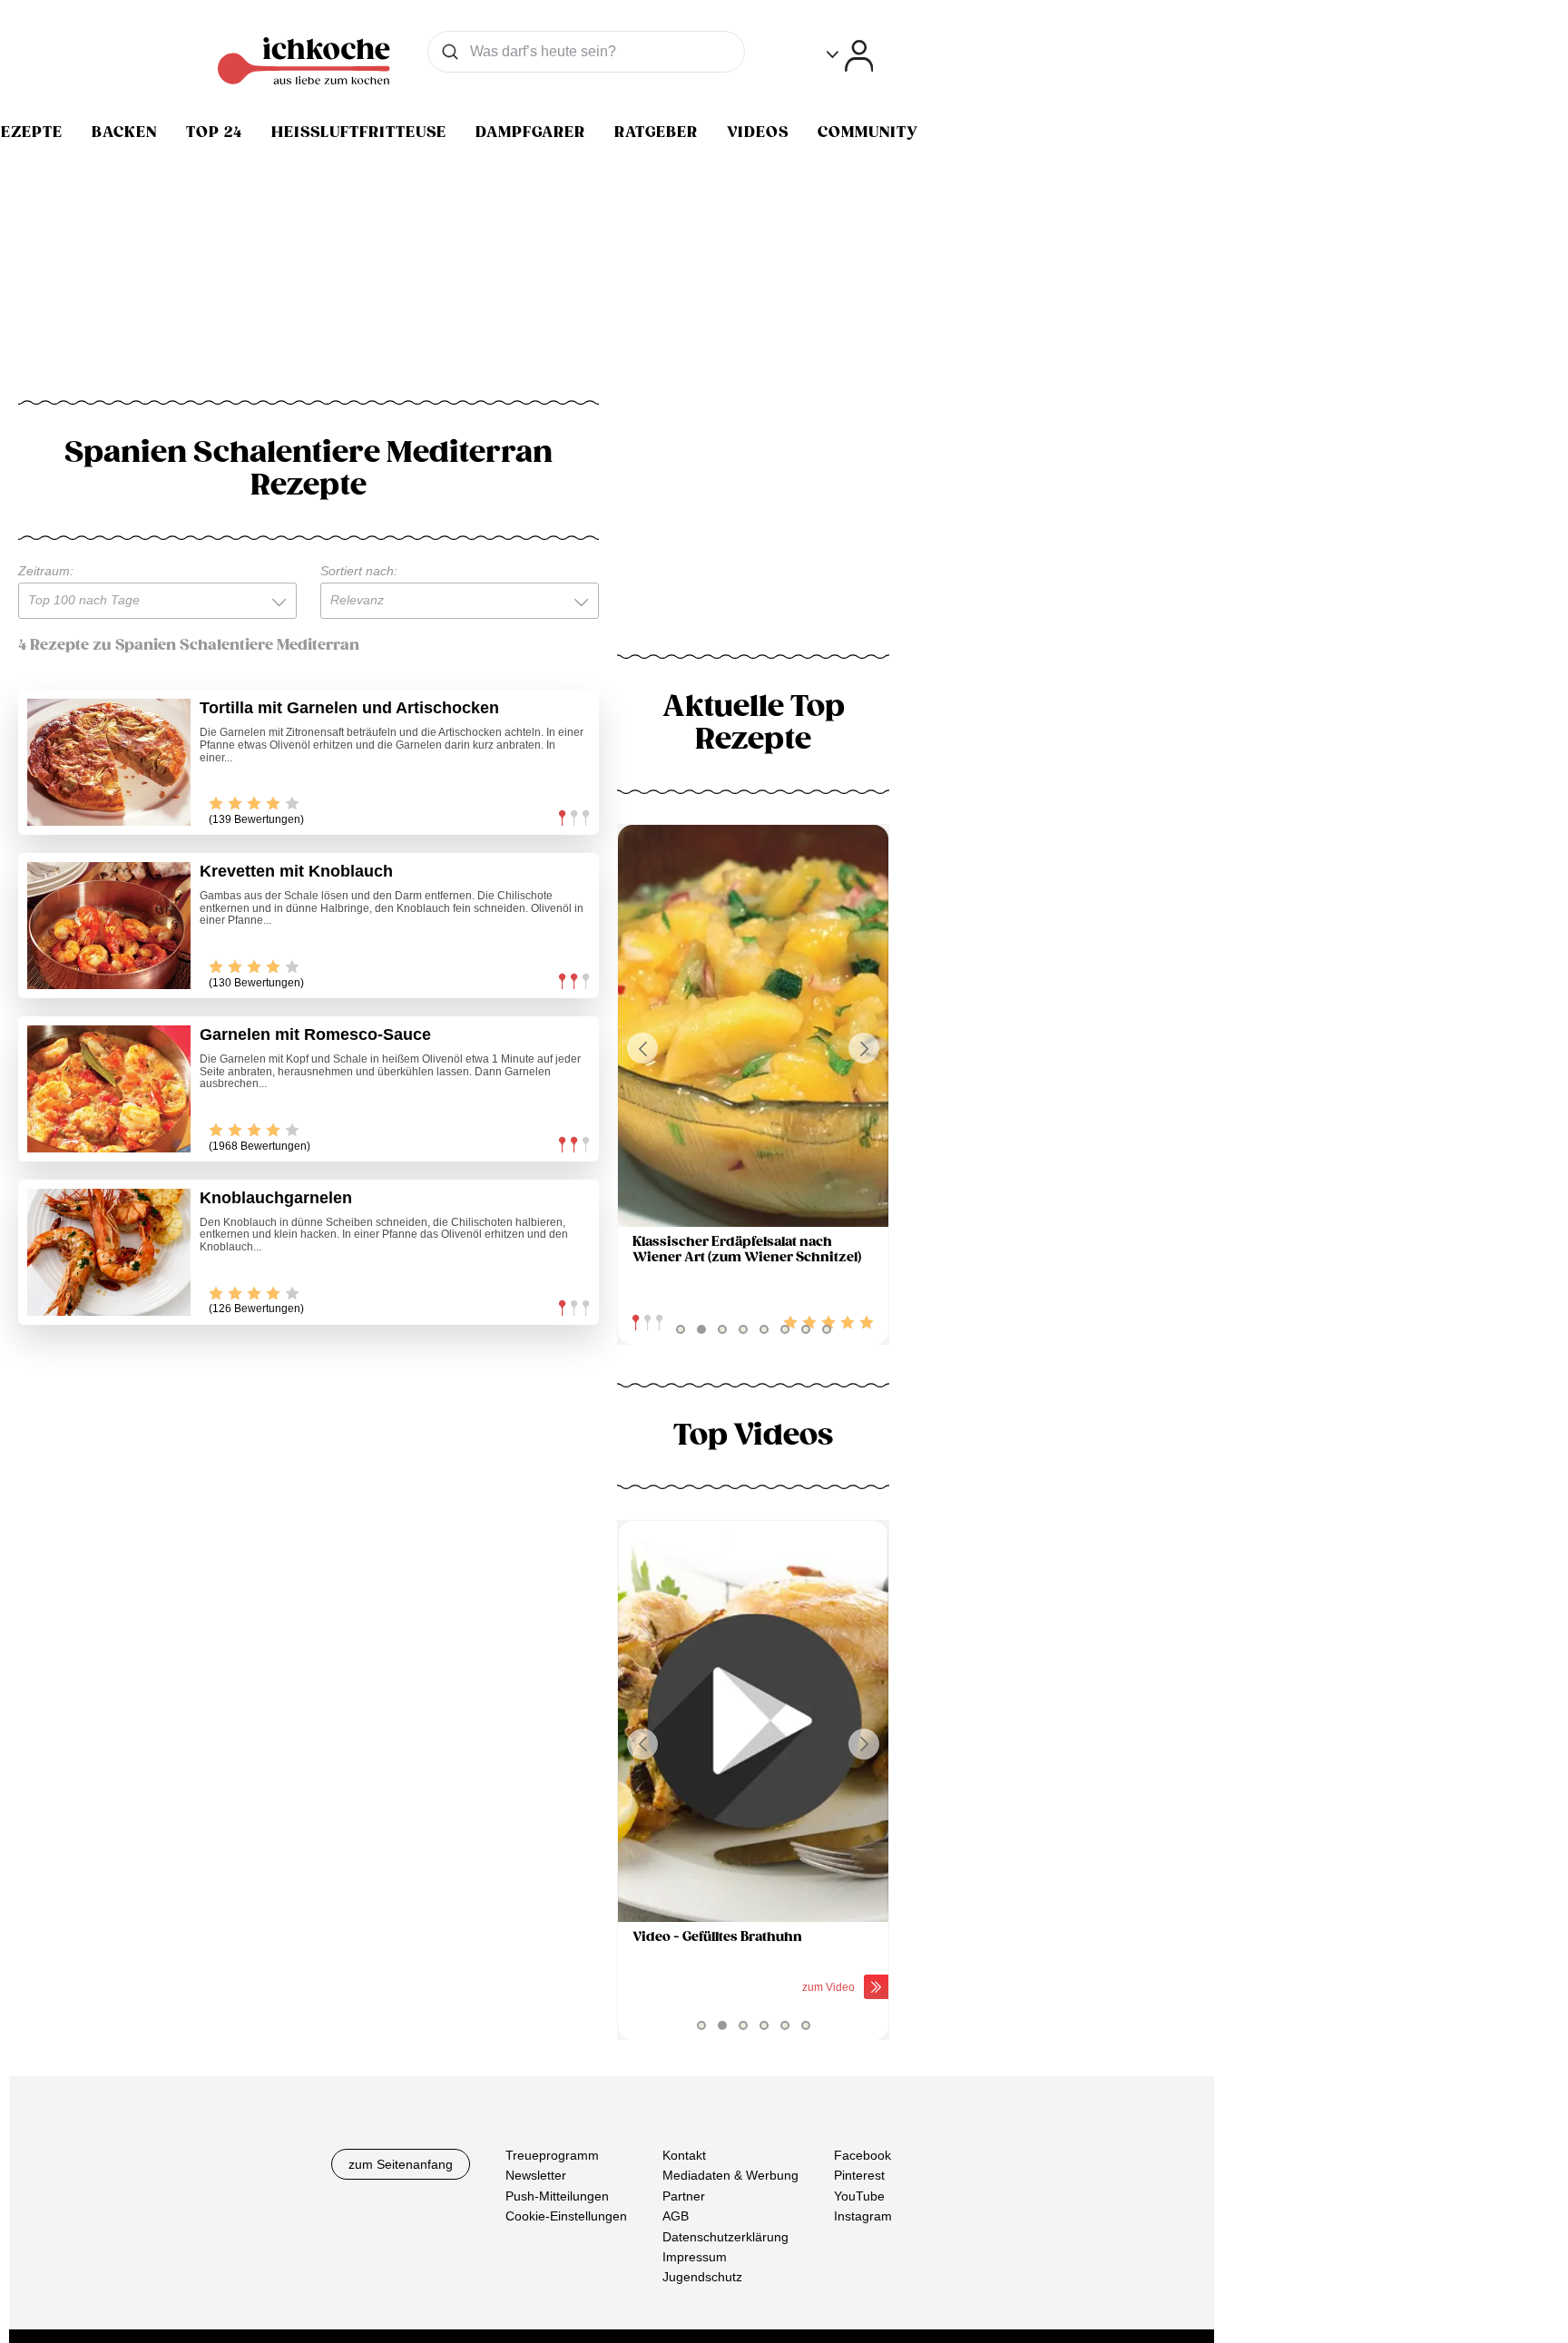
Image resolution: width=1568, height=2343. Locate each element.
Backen (124, 132)
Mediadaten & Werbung (730, 2176)
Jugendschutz (702, 2278)
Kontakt (684, 2155)
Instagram (863, 2217)
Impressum (695, 2257)
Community (868, 132)
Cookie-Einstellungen (566, 2217)
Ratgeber (656, 132)
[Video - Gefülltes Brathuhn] (753, 1722)
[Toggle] (850, 56)
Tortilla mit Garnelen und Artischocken (349, 708)
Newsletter (536, 2176)
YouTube (859, 2196)
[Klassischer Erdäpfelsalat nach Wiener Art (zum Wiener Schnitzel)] (753, 1026)
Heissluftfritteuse (359, 132)
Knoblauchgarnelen (276, 1198)
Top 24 (214, 132)
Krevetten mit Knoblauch (296, 871)
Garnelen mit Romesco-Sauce (315, 1034)
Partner (684, 2196)
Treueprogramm (552, 2155)
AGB (676, 2217)
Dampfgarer (530, 132)
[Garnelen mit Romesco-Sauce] (109, 1089)
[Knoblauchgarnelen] (109, 1252)
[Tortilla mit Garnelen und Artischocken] (109, 762)
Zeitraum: (46, 571)
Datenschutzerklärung (725, 2237)
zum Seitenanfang (401, 2164)
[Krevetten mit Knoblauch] (109, 926)
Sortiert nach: (359, 571)
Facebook (862, 2155)
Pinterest (859, 2176)
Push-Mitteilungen (557, 2196)
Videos (758, 132)
